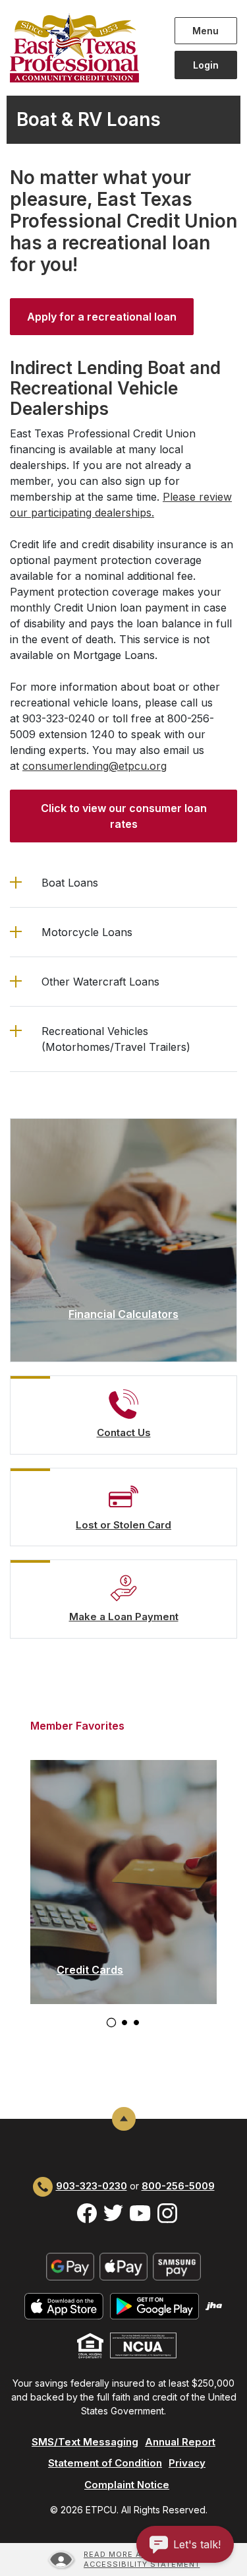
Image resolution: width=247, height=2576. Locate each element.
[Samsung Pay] (177, 2266)
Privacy (187, 2463)
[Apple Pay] (123, 2266)
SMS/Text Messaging (85, 2442)
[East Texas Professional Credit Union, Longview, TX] (82, 48)
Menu (208, 30)
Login (206, 65)
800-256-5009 (178, 2186)
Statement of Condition (105, 2463)
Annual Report (180, 2442)
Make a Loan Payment (124, 1617)
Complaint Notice (127, 2485)
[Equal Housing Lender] (90, 2345)
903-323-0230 (92, 2186)
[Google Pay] (70, 2266)
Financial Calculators (123, 1314)
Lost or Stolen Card (123, 1525)
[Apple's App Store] (64, 2305)
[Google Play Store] (154, 2305)
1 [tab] (111, 2022)
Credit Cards (90, 1970)
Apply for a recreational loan (102, 317)
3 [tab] (136, 2023)
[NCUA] (143, 2345)
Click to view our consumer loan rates (124, 816)
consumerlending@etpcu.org (95, 766)
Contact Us (124, 1432)
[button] (123, 883)
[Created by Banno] (214, 2305)
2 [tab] (124, 2023)
